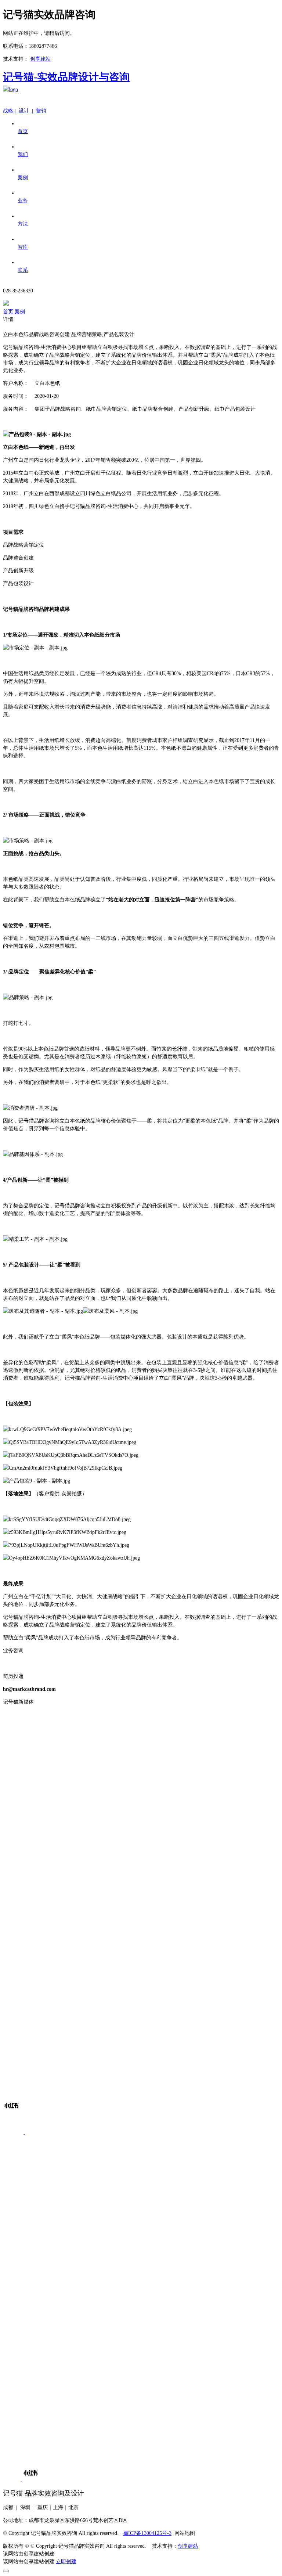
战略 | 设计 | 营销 (25, 111)
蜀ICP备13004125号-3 (147, 2533)
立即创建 (66, 2561)
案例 (20, 312)
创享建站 (40, 59)
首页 (9, 312)
